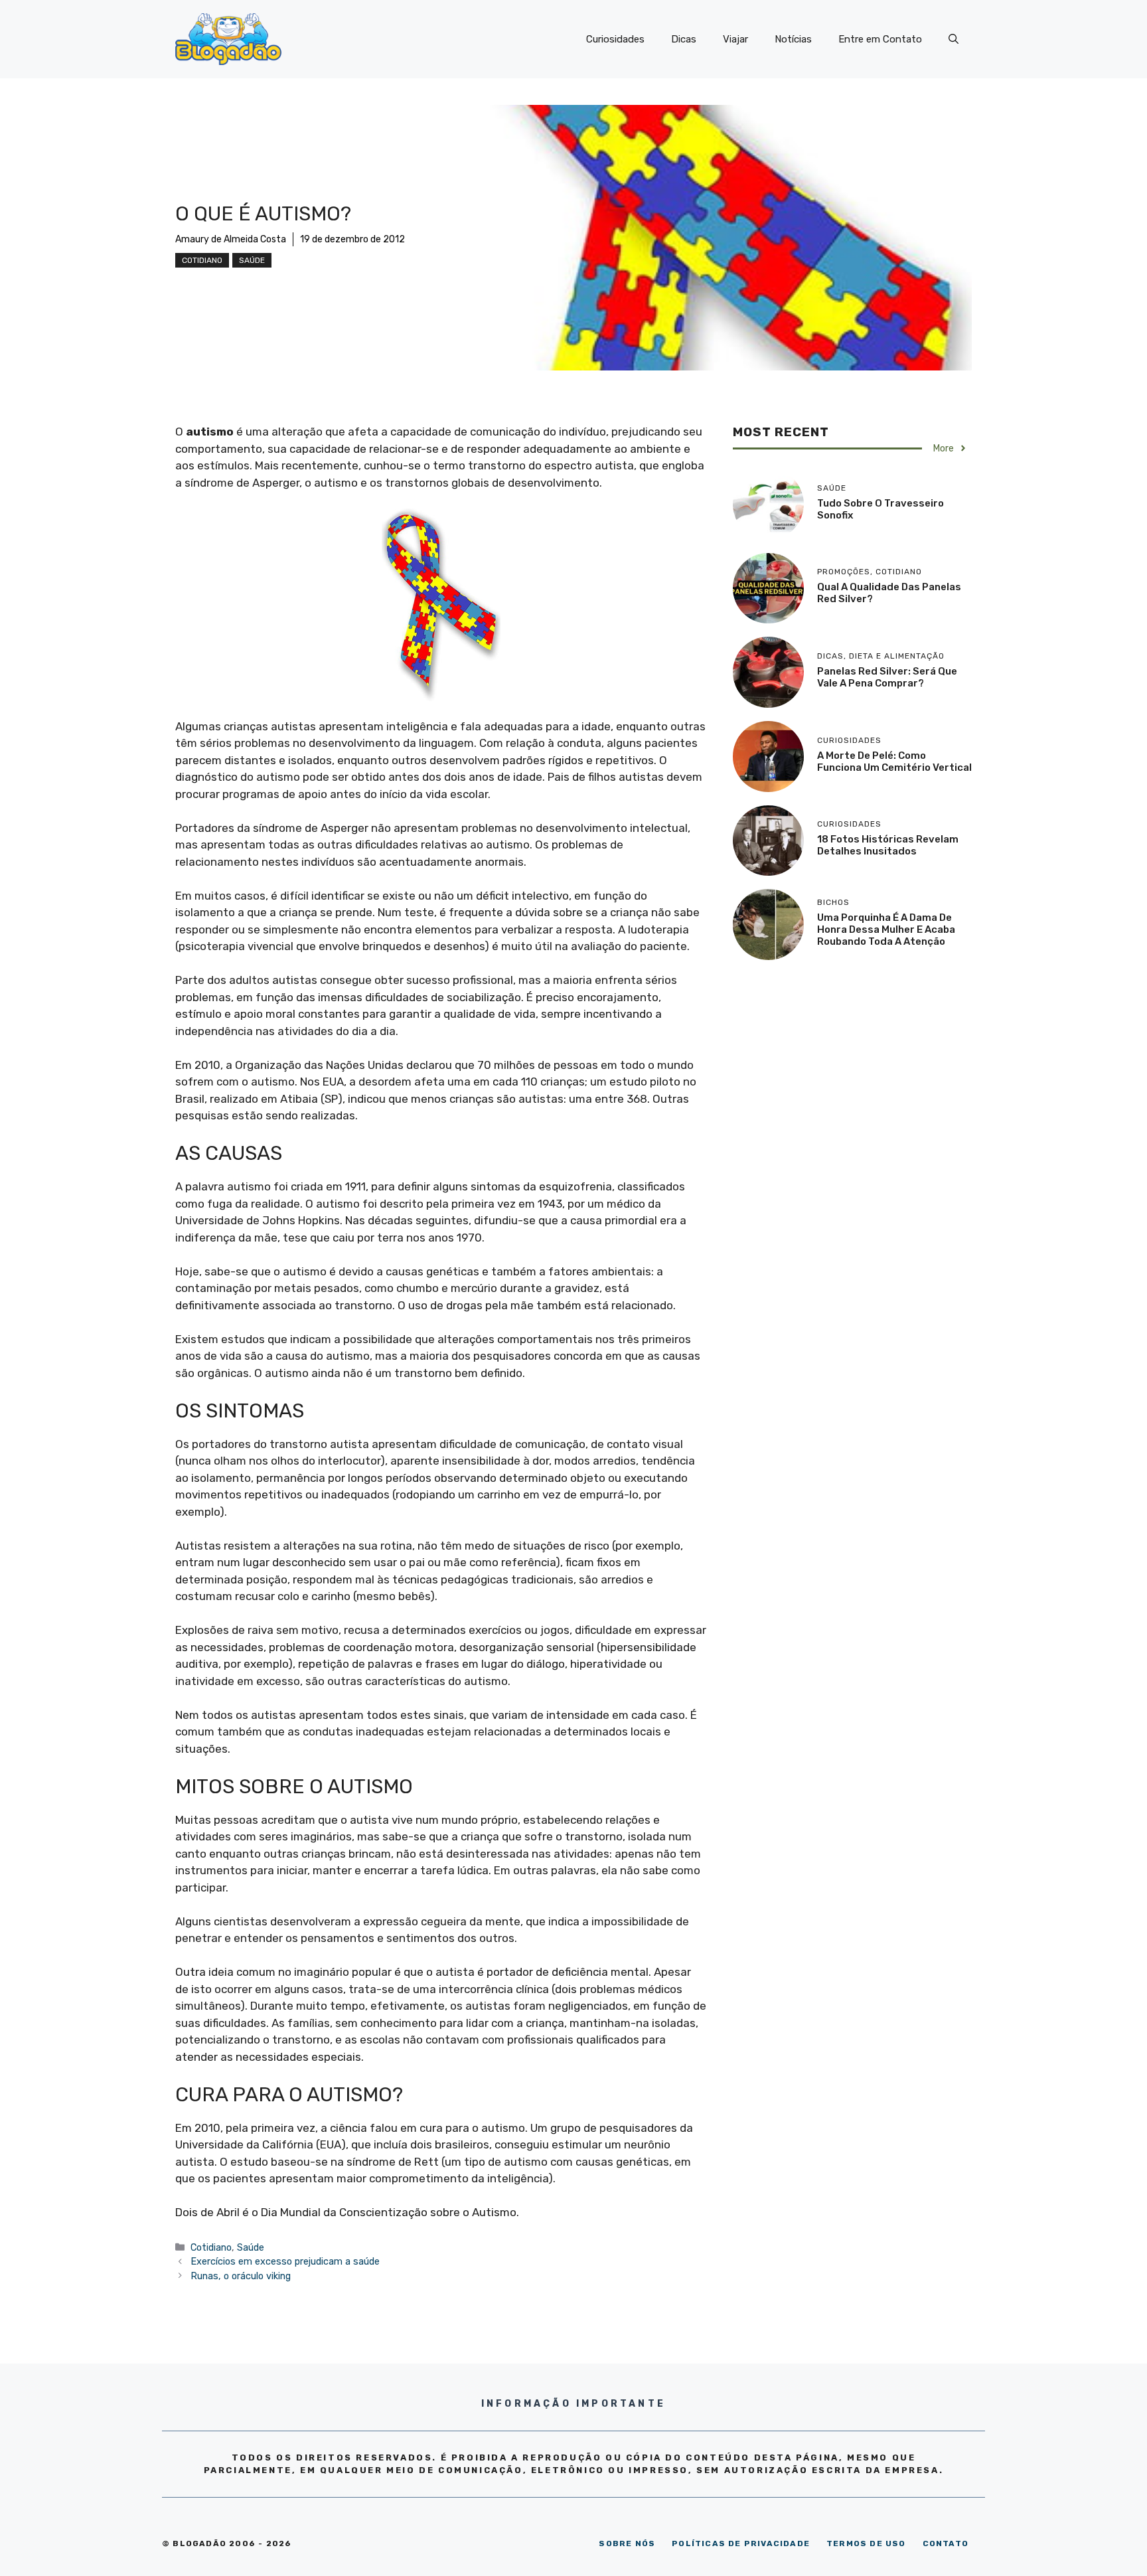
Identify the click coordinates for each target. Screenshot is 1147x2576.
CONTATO (946, 2543)
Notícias (793, 39)
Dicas (684, 39)
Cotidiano (202, 260)
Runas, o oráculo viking (241, 2276)
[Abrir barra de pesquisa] (954, 39)
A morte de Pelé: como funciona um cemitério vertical (894, 762)
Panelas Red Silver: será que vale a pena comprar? (887, 677)
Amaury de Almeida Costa (231, 239)
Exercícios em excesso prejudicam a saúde (285, 2261)
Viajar (735, 39)
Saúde (252, 260)
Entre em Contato (880, 39)
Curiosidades (615, 39)
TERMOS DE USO (866, 2543)
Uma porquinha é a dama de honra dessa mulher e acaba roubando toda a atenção (886, 929)
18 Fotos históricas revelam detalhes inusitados (888, 845)
